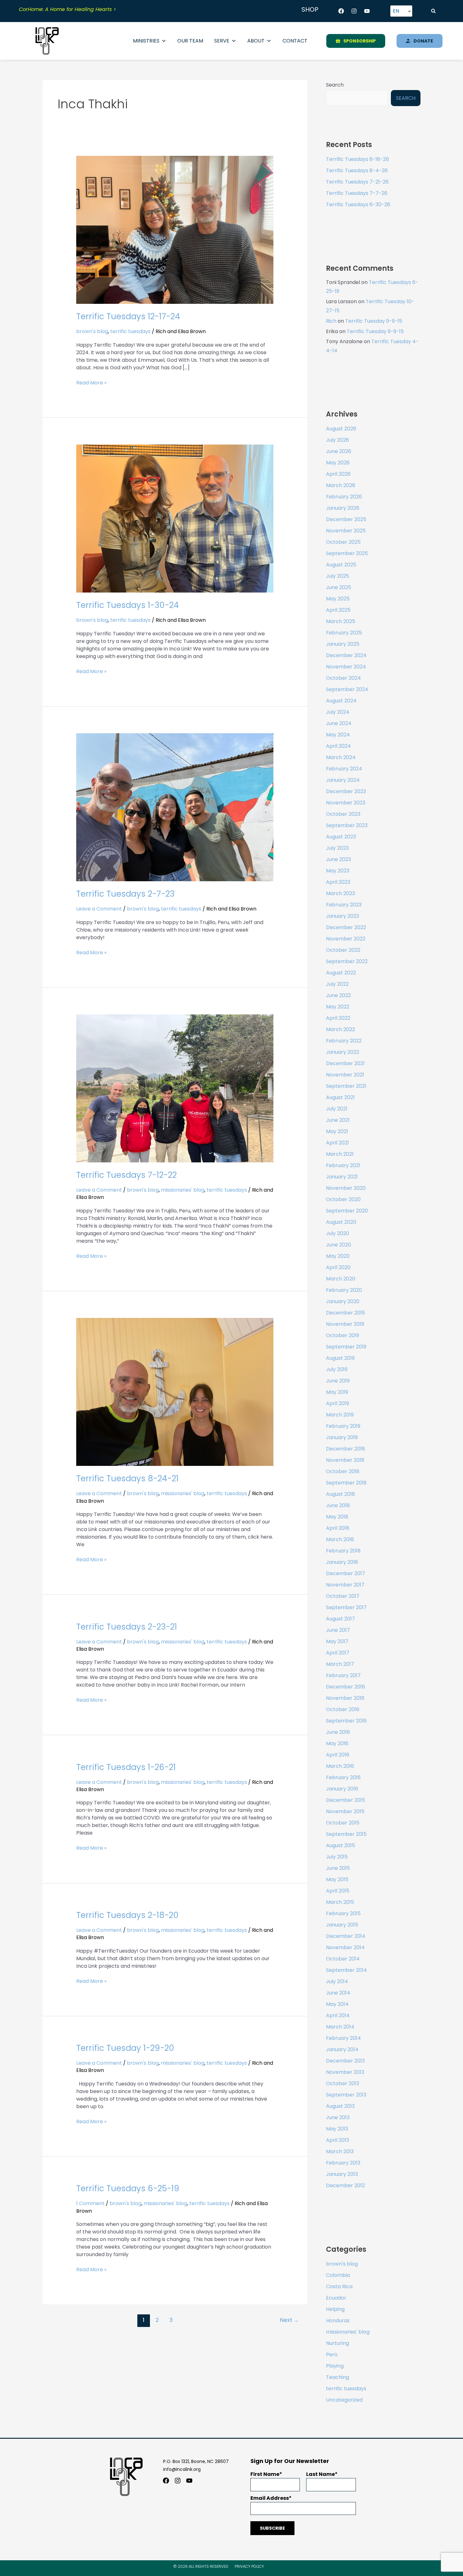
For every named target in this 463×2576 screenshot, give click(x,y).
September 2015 (346, 1834)
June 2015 (338, 1868)
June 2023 (338, 859)
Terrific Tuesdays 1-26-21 (126, 1767)
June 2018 (338, 1505)
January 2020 (343, 1301)
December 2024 (346, 655)
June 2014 (338, 1993)
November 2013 (345, 2072)
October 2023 (343, 814)
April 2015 (338, 1891)
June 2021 (338, 1120)
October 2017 (343, 1596)
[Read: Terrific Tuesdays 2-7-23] (175, 807)
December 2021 (345, 1063)
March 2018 (340, 1539)
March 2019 (340, 1415)
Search (335, 85)
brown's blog (92, 331)
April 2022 (338, 1018)
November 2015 (345, 1811)
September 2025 (347, 553)
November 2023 (346, 803)
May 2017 (337, 1641)
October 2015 (343, 1823)
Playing (335, 2366)
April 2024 (338, 746)
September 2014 (346, 1970)
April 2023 (338, 882)
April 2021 (337, 1143)
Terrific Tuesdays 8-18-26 (357, 159)
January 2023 (343, 916)
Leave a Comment (99, 909)
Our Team (190, 41)
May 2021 (337, 1131)
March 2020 (341, 1279)
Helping (335, 2309)
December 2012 (345, 2185)
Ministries (146, 41)
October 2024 (343, 678)
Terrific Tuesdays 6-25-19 (128, 2188)
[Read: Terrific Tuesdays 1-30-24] (175, 518)
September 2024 (347, 689)
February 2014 (343, 2038)
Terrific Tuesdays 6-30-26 (358, 204)
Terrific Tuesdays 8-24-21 (127, 1478)
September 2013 (346, 2095)
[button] (433, 11)
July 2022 (337, 984)
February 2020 (344, 1290)
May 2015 (337, 1879)
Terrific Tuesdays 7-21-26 (357, 182)
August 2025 (341, 565)
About (256, 41)
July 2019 (337, 1369)
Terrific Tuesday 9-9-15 (374, 321)
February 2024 (344, 769)
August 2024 (341, 701)
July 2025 (337, 576)
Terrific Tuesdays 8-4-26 (357, 170)
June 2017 (338, 1630)
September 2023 (347, 825)
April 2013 (337, 2140)
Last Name (320, 2474)
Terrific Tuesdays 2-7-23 (125, 894)
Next (289, 2320)
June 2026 (339, 451)
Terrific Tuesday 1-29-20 (125, 2048)
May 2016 (337, 1743)
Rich (331, 321)
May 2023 (338, 871)
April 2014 (338, 2015)
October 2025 (343, 542)
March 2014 (340, 2027)
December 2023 (346, 791)
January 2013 (342, 2174)
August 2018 (340, 1494)
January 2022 (343, 1052)
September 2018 (346, 1483)
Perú (332, 2355)
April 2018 (338, 1528)
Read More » (91, 383)
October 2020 (343, 1199)
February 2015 (343, 1913)
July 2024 (338, 712)
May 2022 (338, 1007)
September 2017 (346, 1607)
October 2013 (343, 2083)
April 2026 (338, 474)
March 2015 (340, 1902)
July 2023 (337, 848)
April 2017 (338, 1653)
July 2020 (337, 1233)
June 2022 (338, 995)
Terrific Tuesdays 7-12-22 (126, 1175)
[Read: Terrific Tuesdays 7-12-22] (175, 1088)
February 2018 (343, 1551)
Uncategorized (344, 2400)
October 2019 (343, 1335)
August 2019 (340, 1358)
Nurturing (337, 2343)
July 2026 (337, 440)
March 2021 (340, 1154)
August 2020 (341, 1222)
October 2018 (343, 1471)
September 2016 (346, 1721)
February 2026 (344, 497)
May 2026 (338, 463)
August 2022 (341, 973)
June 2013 (338, 2117)
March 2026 (341, 485)
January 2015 (342, 1925)
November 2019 (345, 1324)
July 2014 (337, 1981)
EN (396, 11)
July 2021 (337, 1109)
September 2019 (346, 1347)
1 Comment (90, 2203)
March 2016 (340, 1766)
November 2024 (346, 667)
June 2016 (338, 1732)
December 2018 (346, 1449)
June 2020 (339, 1245)
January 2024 (343, 780)
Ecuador (336, 2298)
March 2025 (341, 621)
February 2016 (343, 1777)
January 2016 (342, 1789)
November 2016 (345, 1698)
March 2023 (340, 893)
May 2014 (337, 2004)
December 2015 (346, 1800)
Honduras (338, 2321)
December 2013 (345, 2061)
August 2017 (340, 1619)
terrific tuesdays (130, 331)
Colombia (338, 2275)
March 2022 (340, 1029)
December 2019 (345, 1313)
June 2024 (339, 723)
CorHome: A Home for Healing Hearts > (68, 9)
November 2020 (346, 1188)
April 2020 (338, 1267)
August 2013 (340, 2106)
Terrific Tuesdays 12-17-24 (128, 316)
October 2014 (343, 1959)
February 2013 (343, 2163)
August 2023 (341, 837)
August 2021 (340, 1097)
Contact (295, 41)
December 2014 (346, 1936)
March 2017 (340, 1664)
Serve (222, 41)
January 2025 (343, 644)
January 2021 (342, 1177)
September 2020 (347, 1211)
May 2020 (338, 1256)
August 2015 (340, 1845)
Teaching (337, 2377)
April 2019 (337, 1403)
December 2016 (346, 1687)
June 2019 (338, 1381)
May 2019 (337, 1392)
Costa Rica (339, 2287)
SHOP (310, 9)
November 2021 (345, 1075)
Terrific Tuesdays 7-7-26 (357, 193)
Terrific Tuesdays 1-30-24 (128, 605)
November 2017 (345, 1585)
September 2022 (347, 961)
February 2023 (344, 905)
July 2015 (337, 1857)
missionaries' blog (183, 1190)
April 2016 (338, 1755)
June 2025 (339, 587)
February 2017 (343, 1675)
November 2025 (346, 531)
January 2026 (343, 508)
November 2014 (345, 1947)
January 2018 (342, 1562)
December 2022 (346, 927)
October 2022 (343, 950)
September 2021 (346, 1086)
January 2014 (342, 2049)
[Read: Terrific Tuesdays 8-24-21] (175, 1392)
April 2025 (338, 610)
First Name (265, 2474)
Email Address (270, 2498)
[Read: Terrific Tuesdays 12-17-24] (175, 230)
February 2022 (344, 1041)
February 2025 (344, 633)
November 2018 (345, 1460)
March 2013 (340, 2151)
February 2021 (343, 1165)
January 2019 (342, 1437)
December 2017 (346, 1573)
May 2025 (338, 599)
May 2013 (337, 2129)
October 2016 (343, 1709)
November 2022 (346, 939)
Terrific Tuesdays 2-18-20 (127, 1915)
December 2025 (346, 519)
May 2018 (337, 1517)
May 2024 (338, 735)
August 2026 (341, 429)
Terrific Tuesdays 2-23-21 (127, 1627)
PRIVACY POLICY (249, 2566)
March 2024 (341, 757)
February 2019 (343, 1426)
